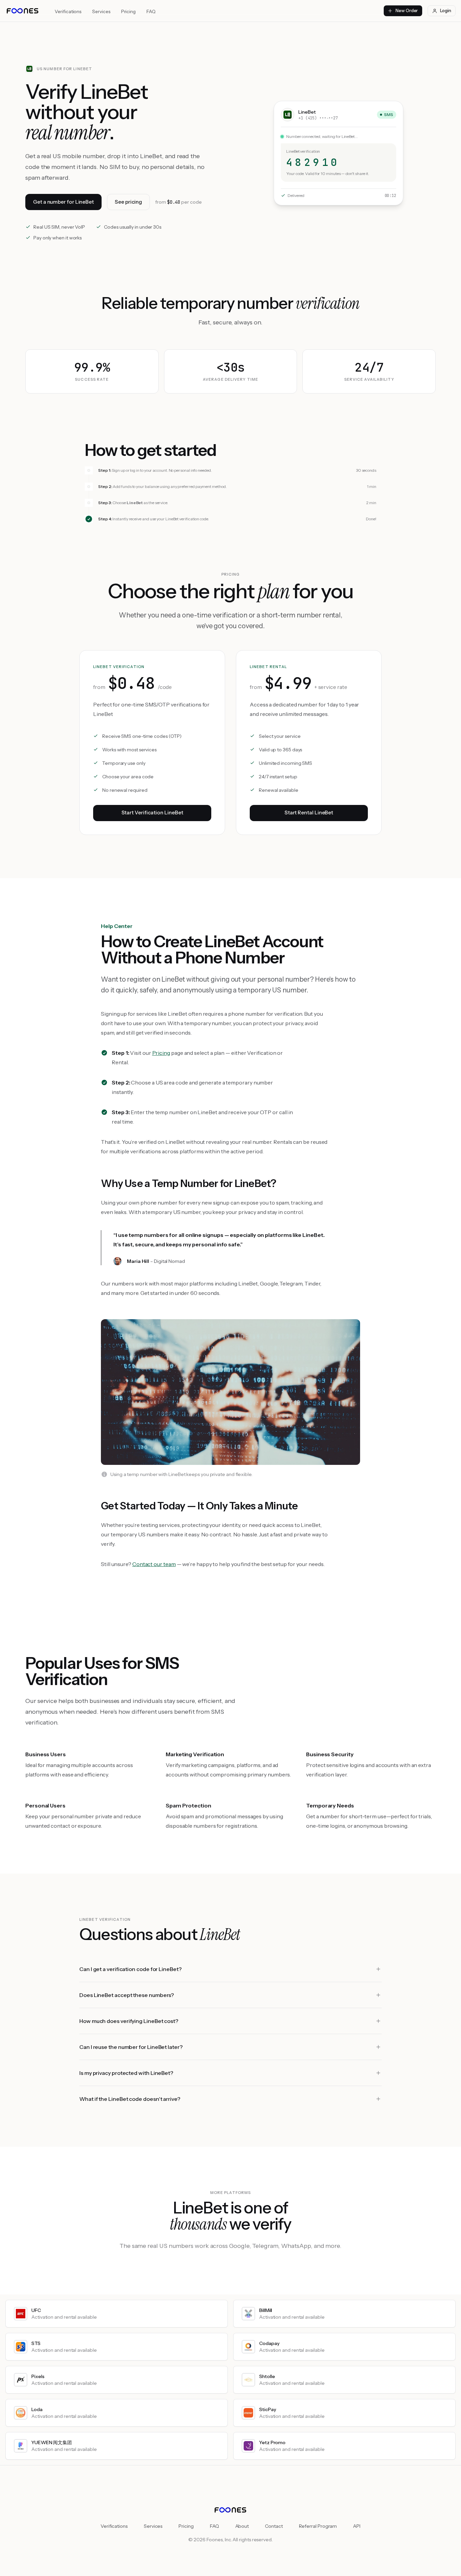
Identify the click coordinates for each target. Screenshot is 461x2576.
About (242, 2526)
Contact (274, 2526)
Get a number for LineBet (63, 202)
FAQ (151, 11)
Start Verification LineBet (152, 813)
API (357, 2526)
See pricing (128, 202)
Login (446, 10)
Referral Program (318, 2526)
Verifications (68, 11)
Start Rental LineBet (309, 813)
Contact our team (154, 1564)
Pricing (128, 11)
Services (101, 11)
